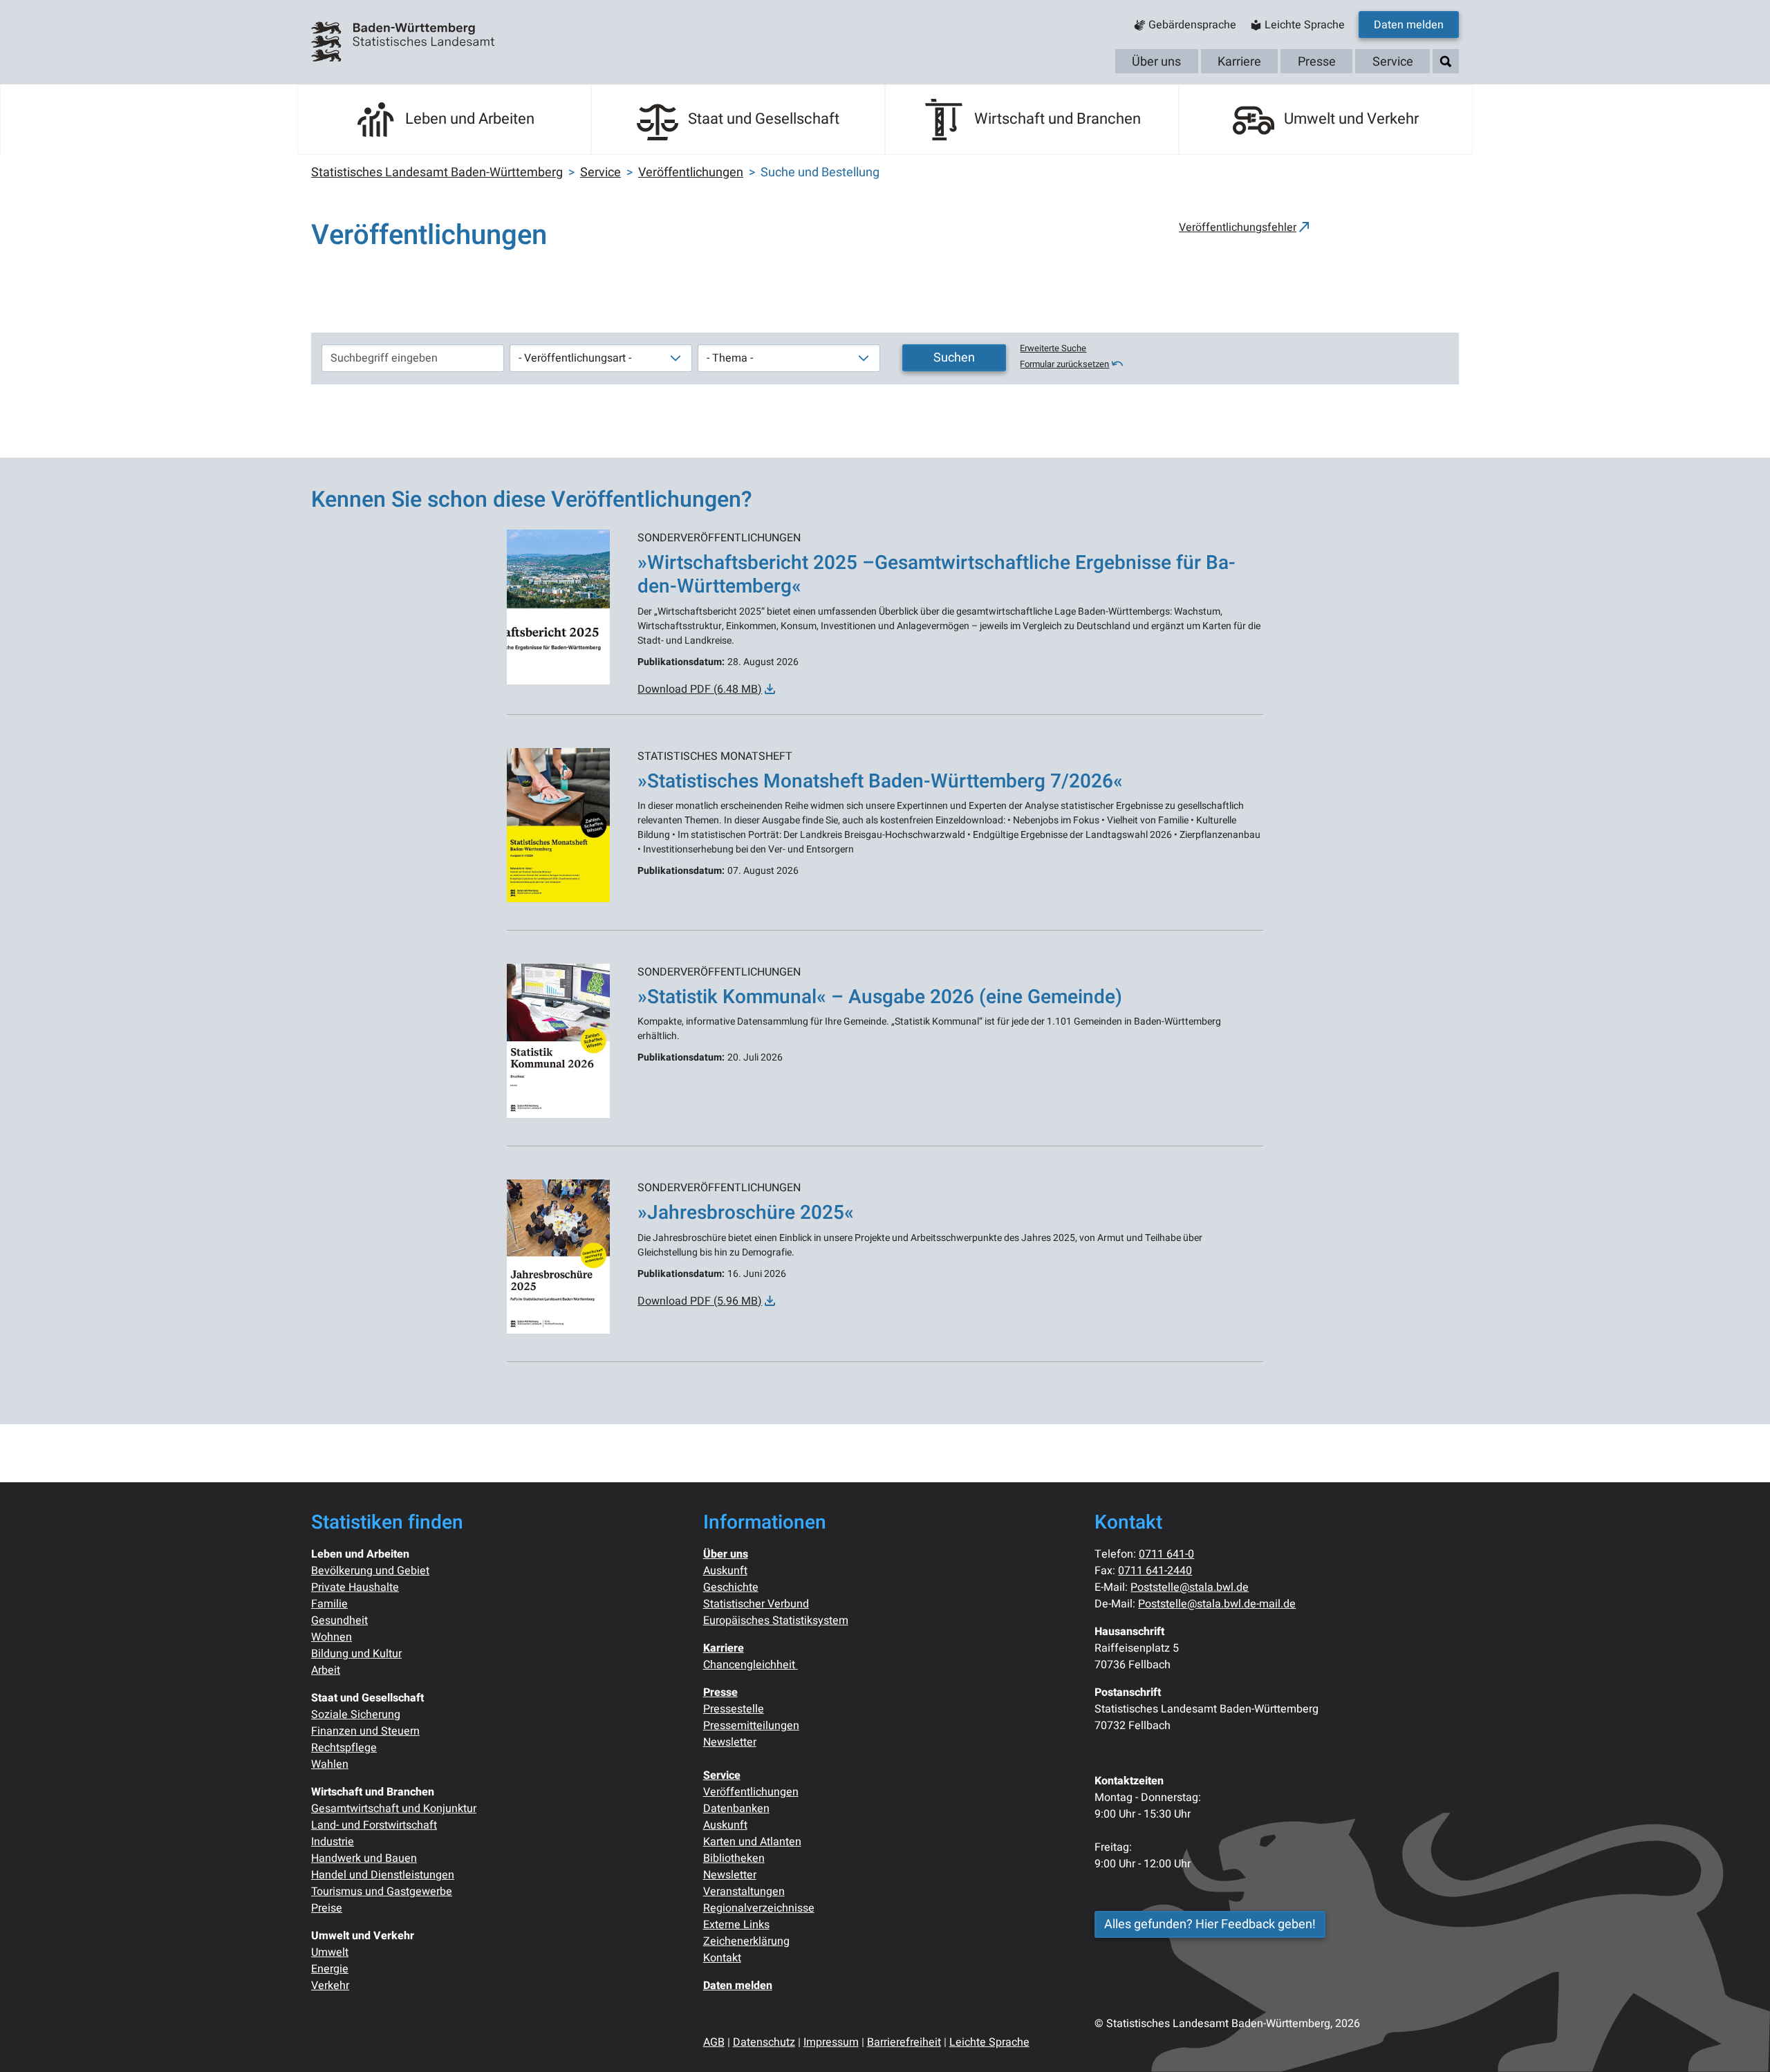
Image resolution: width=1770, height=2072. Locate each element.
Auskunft (725, 1571)
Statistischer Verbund (756, 1604)
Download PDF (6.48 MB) (700, 689)
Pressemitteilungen (751, 1726)
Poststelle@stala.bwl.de (1190, 1587)
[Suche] (1446, 62)
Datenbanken (736, 1809)
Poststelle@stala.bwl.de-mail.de (1217, 1604)
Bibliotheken (734, 1858)
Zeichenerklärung (746, 1941)
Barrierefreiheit (904, 2042)
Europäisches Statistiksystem (776, 1621)
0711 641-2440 (1155, 1571)
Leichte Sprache (989, 2042)
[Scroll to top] (1740, 2042)
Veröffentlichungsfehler (1238, 227)
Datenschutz (764, 2042)
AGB (714, 2042)
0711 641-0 (1166, 1554)
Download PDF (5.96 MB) (700, 1301)
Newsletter (730, 1742)
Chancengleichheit (751, 1665)
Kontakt (722, 1958)
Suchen (954, 358)
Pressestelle (734, 1709)
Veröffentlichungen (751, 1792)
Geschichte (731, 1587)
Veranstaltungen (744, 1892)
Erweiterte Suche (1053, 348)
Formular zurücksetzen (1064, 364)
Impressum (831, 2042)
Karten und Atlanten (752, 1842)
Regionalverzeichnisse (759, 1908)
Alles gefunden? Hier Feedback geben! (1210, 1924)
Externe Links (736, 1925)
